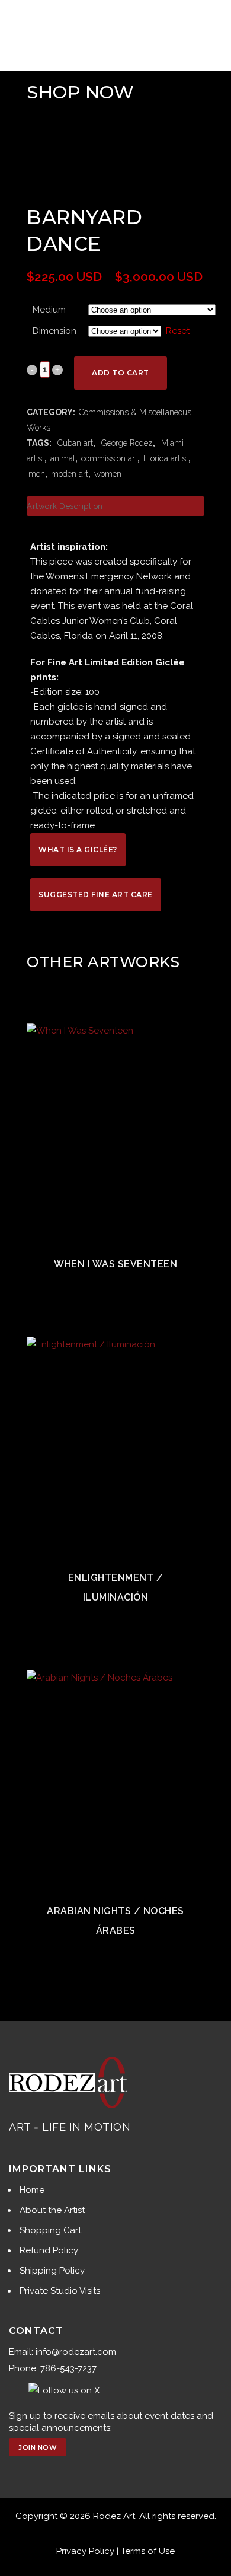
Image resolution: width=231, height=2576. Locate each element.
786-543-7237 (68, 2368)
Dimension (54, 331)
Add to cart (121, 373)
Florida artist (166, 458)
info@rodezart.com (76, 2352)
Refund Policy (49, 2250)
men (37, 474)
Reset (178, 331)
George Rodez (126, 443)
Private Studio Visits (60, 2291)
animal (63, 458)
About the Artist (52, 2210)
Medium (49, 310)
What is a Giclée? (78, 849)
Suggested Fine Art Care (96, 895)
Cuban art (74, 443)
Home (32, 2190)
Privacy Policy (85, 2551)
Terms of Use (148, 2551)
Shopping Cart (50, 2230)
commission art (109, 458)
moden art (70, 474)
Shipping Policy (52, 2271)
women (108, 474)
